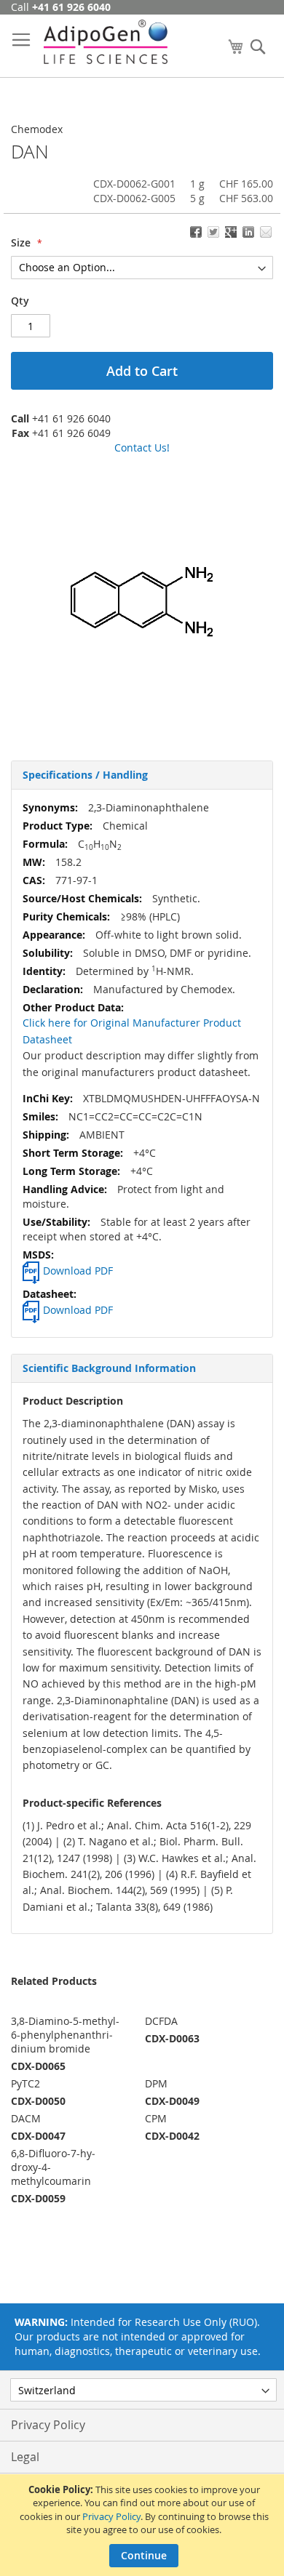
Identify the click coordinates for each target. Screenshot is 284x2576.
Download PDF (78, 1271)
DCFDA (161, 2021)
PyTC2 (25, 2083)
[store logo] (106, 42)
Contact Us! (142, 448)
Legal (25, 2457)
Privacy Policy (111, 2516)
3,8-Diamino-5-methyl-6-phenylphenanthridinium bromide (65, 2035)
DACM (26, 2118)
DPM (156, 2083)
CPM (156, 2118)
